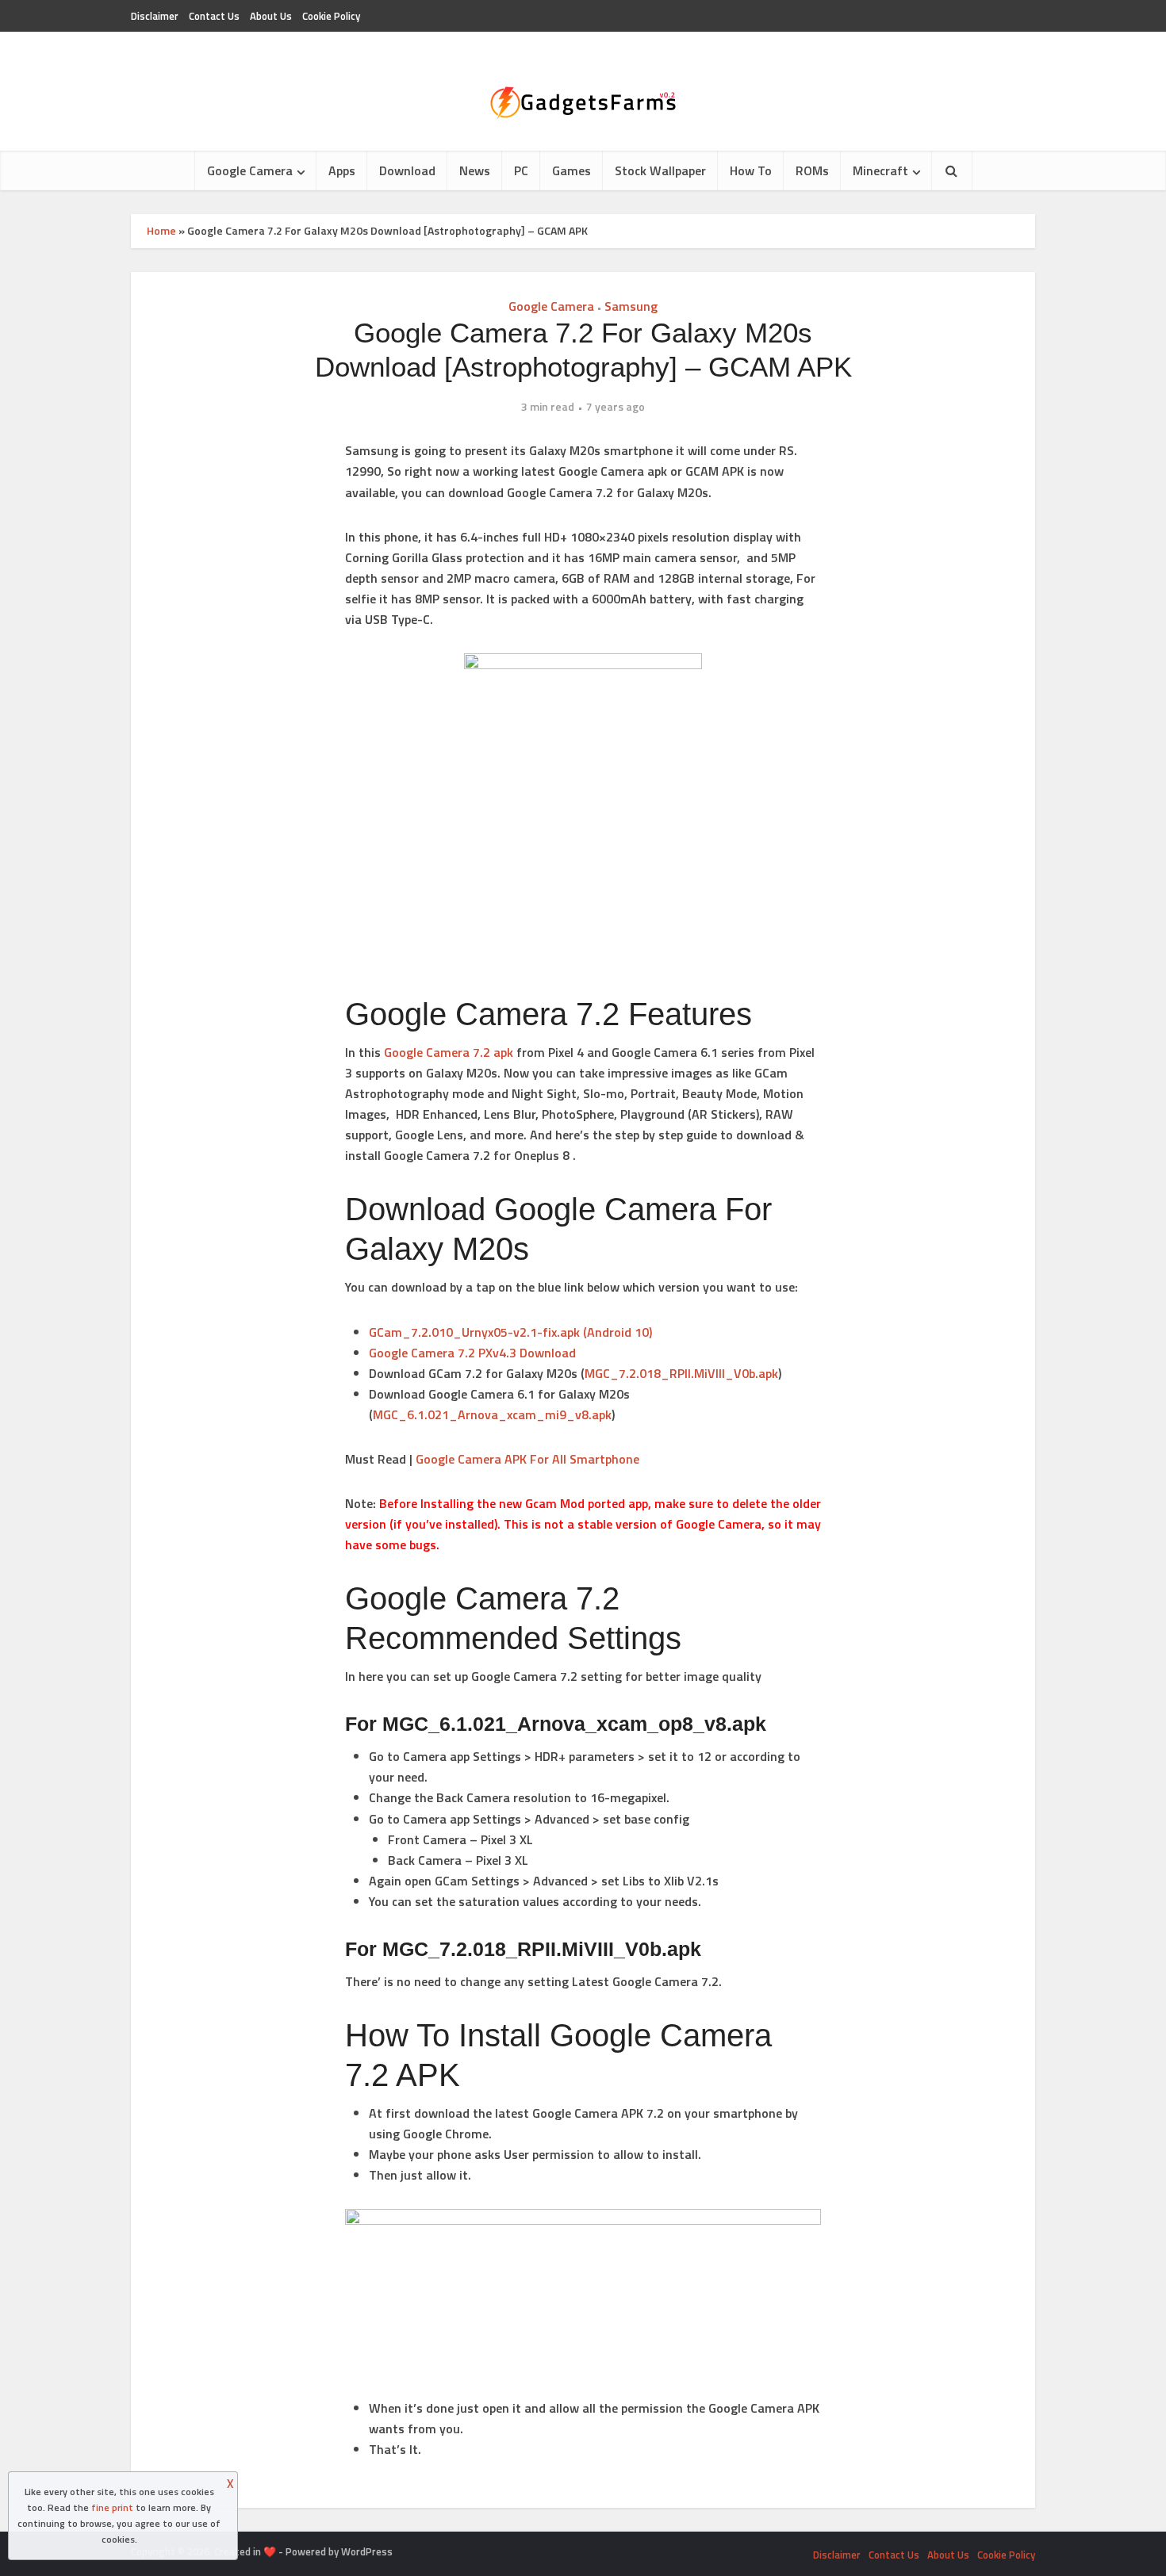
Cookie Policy (331, 16)
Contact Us (214, 16)
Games (571, 170)
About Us (271, 16)
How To (751, 170)
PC (521, 170)
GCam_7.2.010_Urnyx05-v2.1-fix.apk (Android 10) (510, 1332)
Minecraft (880, 170)
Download (407, 170)
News (475, 170)
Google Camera (250, 170)
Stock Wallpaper (660, 170)
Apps (342, 170)
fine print (112, 2507)
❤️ (270, 2551)
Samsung (631, 306)
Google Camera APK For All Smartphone (527, 1459)
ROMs (812, 170)
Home (161, 230)
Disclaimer (155, 16)
